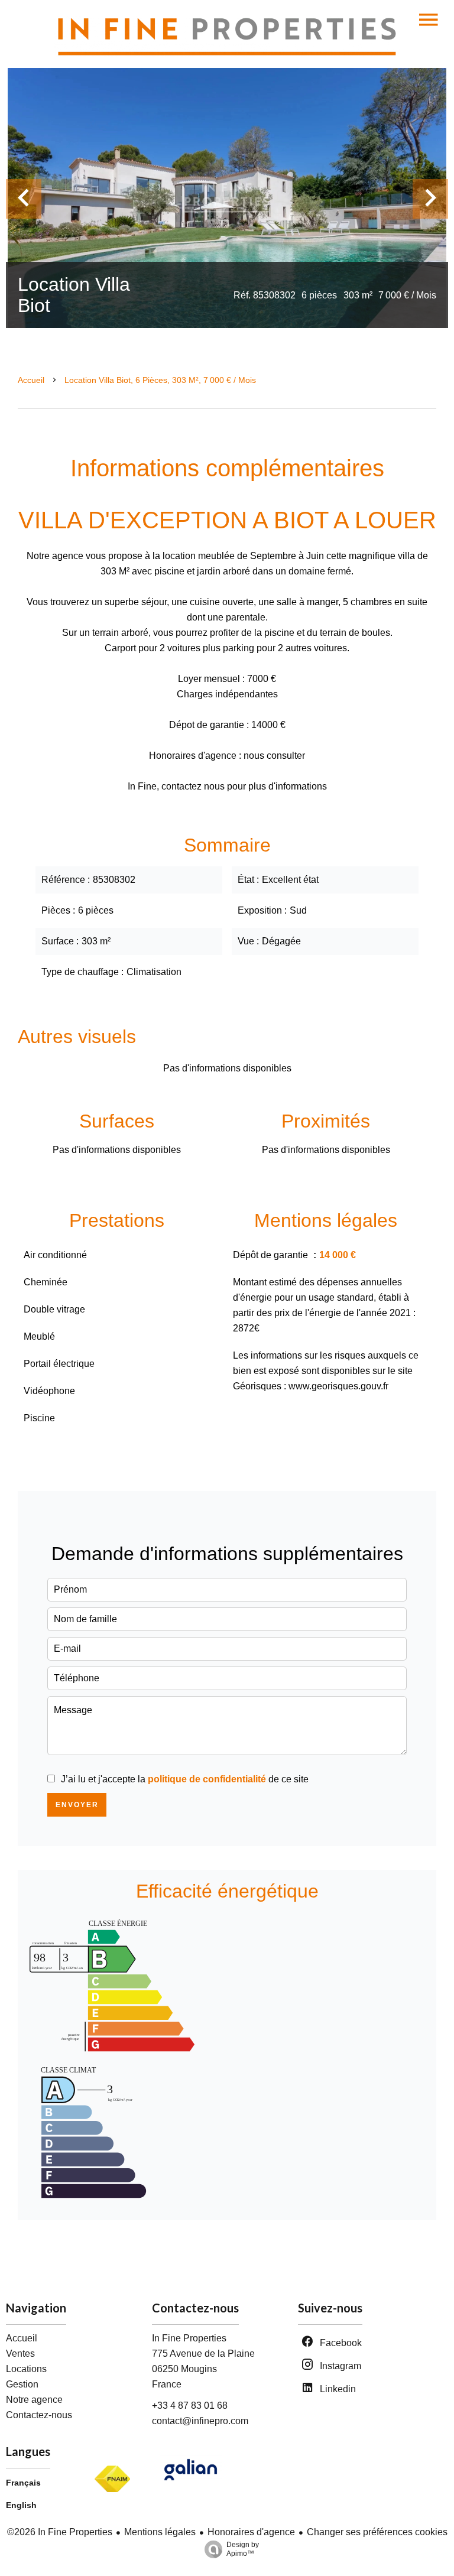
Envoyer (77, 1805)
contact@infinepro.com (200, 2421)
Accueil (31, 380)
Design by (243, 2549)
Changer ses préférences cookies (377, 2532)
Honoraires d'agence (251, 2532)
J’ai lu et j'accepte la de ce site (185, 1779)
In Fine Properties (189, 2338)
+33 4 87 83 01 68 (190, 2406)
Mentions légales (160, 2532)
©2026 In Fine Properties (60, 2532)
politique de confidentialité (207, 1779)
